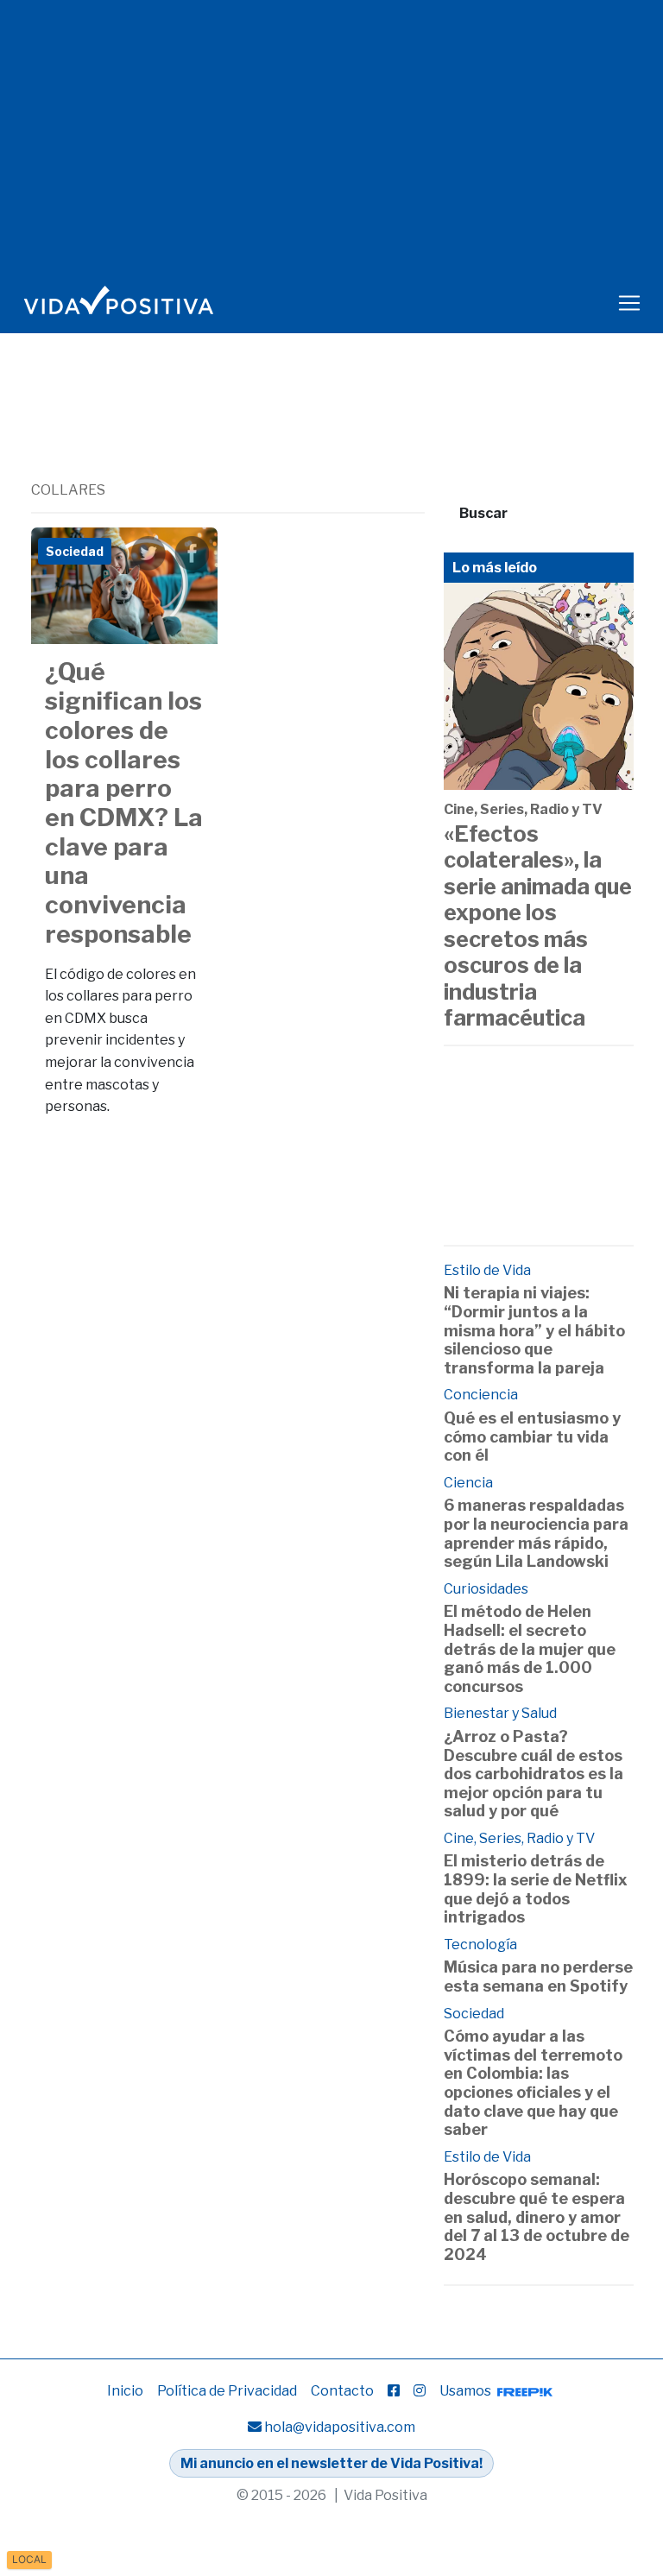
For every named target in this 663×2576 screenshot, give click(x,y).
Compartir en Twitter (148, 553)
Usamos (467, 2391)
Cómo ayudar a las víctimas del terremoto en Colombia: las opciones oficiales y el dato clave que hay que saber (533, 2083)
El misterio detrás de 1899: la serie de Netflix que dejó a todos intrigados (536, 1889)
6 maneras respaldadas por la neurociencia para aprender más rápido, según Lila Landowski (536, 1533)
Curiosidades (486, 1589)
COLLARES (68, 490)
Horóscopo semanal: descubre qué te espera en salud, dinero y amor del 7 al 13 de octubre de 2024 (537, 2216)
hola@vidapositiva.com (340, 2427)
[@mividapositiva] (420, 2391)
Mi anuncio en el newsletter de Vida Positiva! (331, 2463)
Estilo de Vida (487, 1270)
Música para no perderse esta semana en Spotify (538, 1976)
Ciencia (468, 1483)
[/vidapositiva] (394, 2391)
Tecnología (480, 1945)
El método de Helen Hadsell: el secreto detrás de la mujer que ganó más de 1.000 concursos (530, 1648)
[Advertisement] (345, 432)
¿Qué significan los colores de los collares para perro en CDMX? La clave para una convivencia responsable (124, 802)
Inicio (125, 2391)
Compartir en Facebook (192, 553)
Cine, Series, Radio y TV (523, 809)
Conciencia (481, 1395)
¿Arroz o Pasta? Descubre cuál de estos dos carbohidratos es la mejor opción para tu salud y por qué (534, 1774)
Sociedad (474, 2014)
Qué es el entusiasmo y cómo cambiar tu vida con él (532, 1436)
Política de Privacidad (227, 2391)
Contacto (342, 2391)
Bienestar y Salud (500, 1713)
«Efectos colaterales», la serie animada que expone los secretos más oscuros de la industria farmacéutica (538, 925)
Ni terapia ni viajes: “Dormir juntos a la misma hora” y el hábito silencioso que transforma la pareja (534, 1330)
